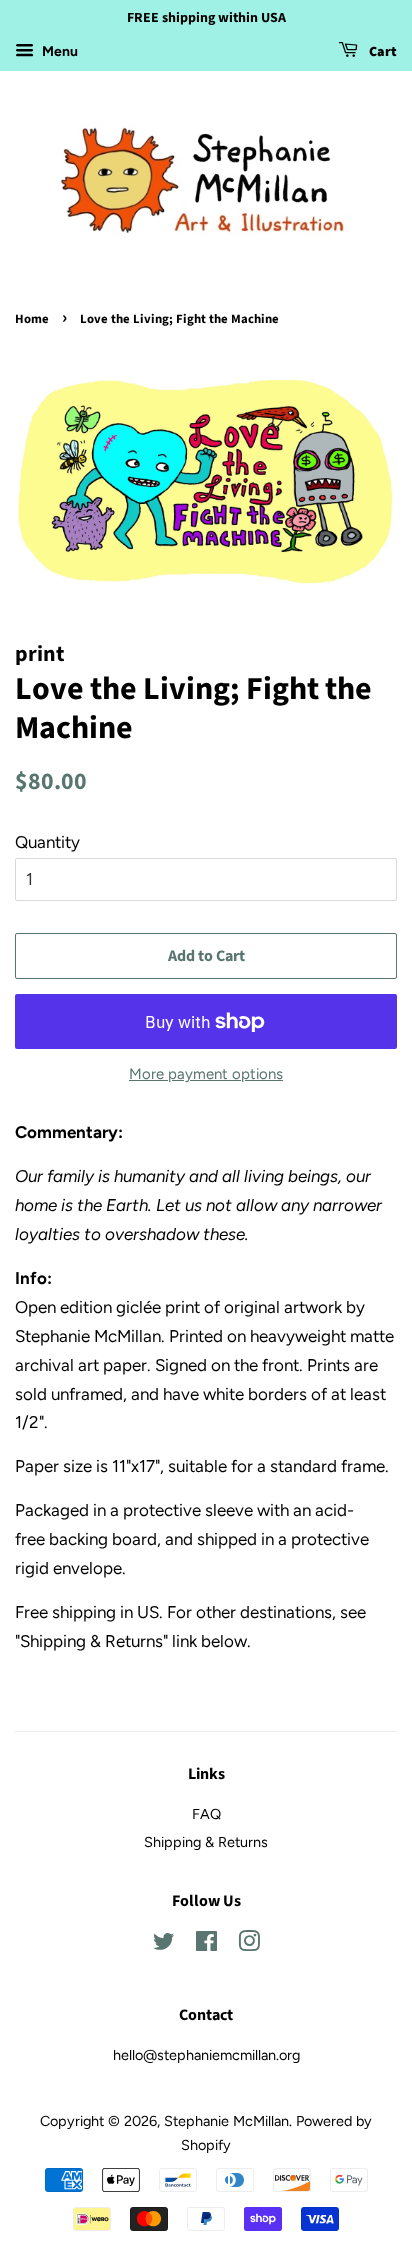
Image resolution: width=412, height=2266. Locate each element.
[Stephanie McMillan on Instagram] (249, 1945)
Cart (381, 52)
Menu (58, 51)
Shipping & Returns (206, 1842)
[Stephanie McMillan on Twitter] (164, 1945)
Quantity (47, 842)
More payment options (206, 1074)
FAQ (206, 1814)
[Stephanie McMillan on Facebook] (206, 1945)
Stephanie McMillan (226, 2121)
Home (32, 319)
